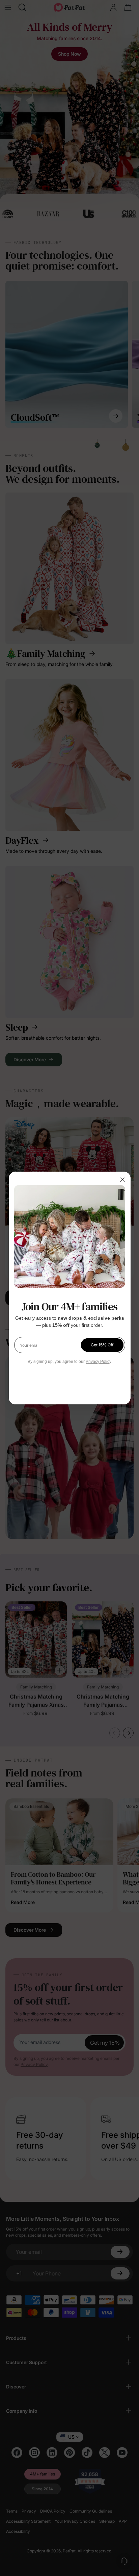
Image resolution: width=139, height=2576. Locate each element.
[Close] (122, 1180)
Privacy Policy (99, 1362)
